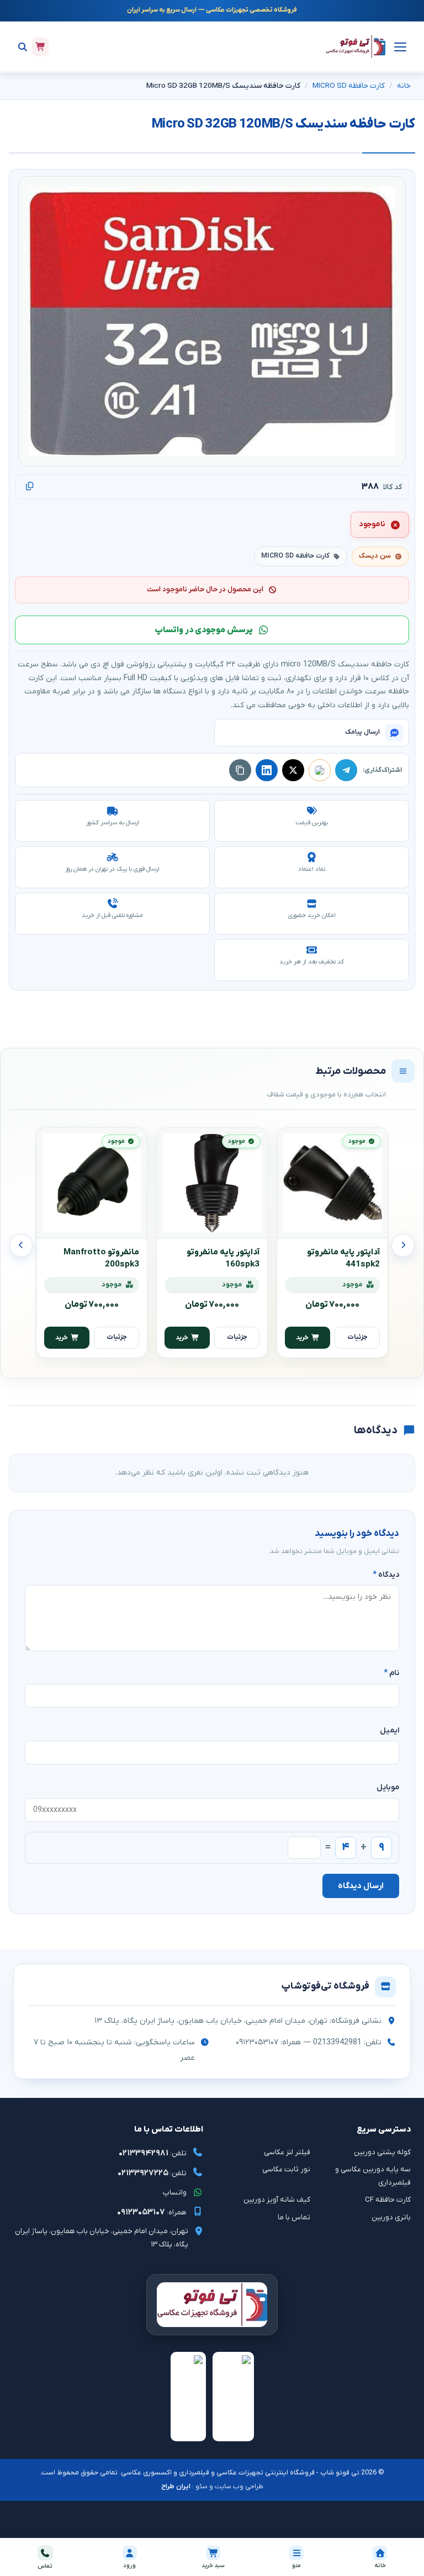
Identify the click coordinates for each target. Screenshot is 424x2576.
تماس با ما (294, 2217)
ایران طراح (176, 2487)
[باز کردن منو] (399, 47)
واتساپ (175, 2193)
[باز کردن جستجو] (23, 47)
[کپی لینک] (240, 770)
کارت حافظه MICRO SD (349, 86)
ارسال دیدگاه (361, 1886)
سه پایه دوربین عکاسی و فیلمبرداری (373, 2176)
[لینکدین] (267, 770)
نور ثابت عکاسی (286, 2169)
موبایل (388, 1787)
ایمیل (389, 1730)
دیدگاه (386, 1575)
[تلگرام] (346, 770)
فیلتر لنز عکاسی (287, 2152)
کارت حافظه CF (388, 2200)
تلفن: (153, 2153)
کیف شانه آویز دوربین (277, 2200)
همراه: (152, 2212)
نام (391, 1673)
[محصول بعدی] (21, 1245)
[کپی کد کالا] (30, 487)
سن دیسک (375, 556)
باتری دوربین (391, 2217)
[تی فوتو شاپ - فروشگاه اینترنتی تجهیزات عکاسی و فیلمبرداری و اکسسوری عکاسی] (356, 47)
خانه (404, 86)
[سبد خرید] (40, 47)
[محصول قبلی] (403, 1245)
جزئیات (357, 1337)
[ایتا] (320, 770)
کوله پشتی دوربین (382, 2152)
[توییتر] (293, 770)
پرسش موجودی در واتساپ (204, 630)
